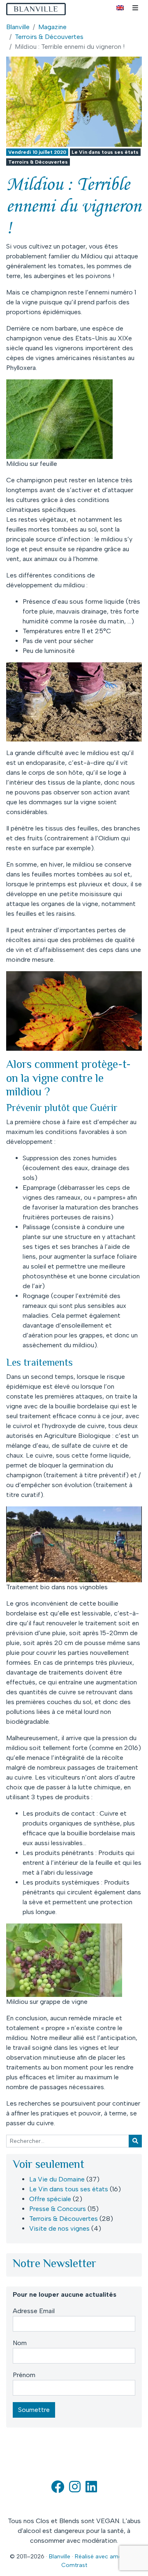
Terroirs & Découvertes (49, 37)
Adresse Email (34, 2311)
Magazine (52, 27)
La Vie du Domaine (57, 2179)
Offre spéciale (50, 2199)
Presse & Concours (58, 2209)
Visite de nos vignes (59, 2228)
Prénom (24, 2375)
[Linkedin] (91, 2489)
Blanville (18, 27)
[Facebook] (58, 2489)
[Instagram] (75, 2489)
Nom (20, 2343)
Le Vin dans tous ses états (105, 152)
